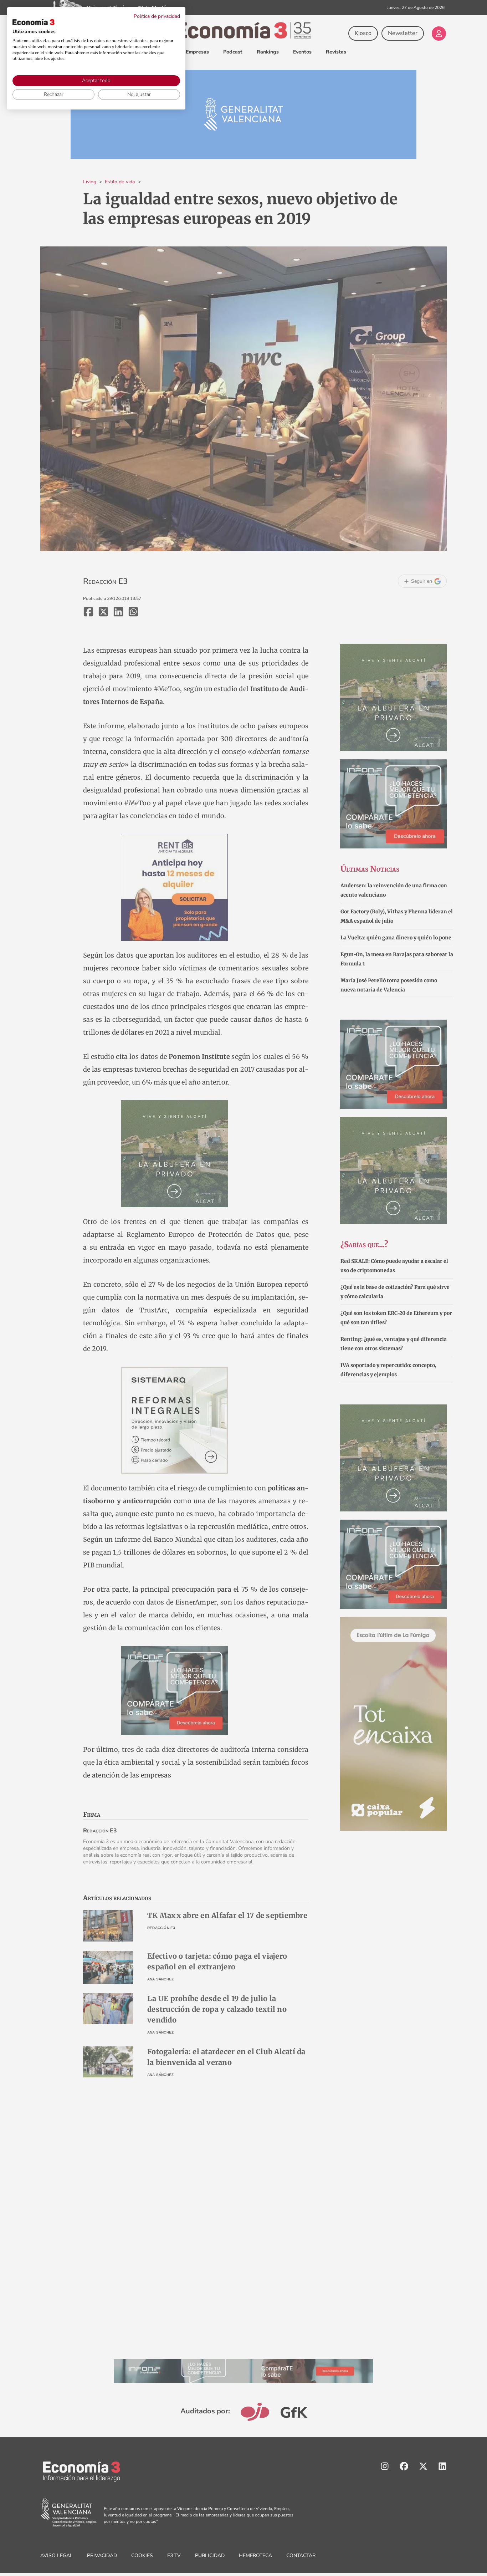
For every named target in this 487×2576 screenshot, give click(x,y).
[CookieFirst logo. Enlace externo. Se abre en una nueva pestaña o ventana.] (34, 22)
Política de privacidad (157, 16)
